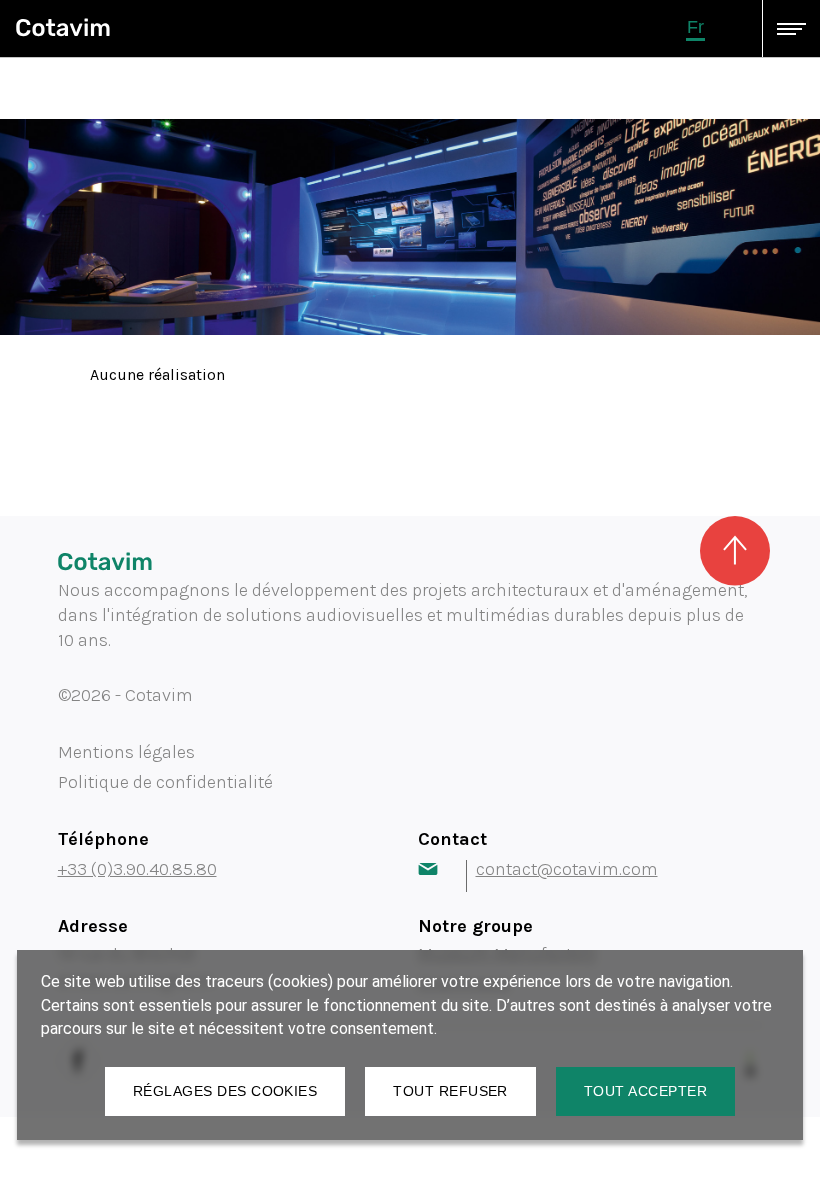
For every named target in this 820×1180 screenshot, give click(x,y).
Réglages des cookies (225, 1091)
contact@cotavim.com (567, 869)
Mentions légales (126, 752)
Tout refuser (450, 1091)
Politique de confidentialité (165, 782)
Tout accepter (645, 1091)
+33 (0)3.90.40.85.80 (137, 869)
